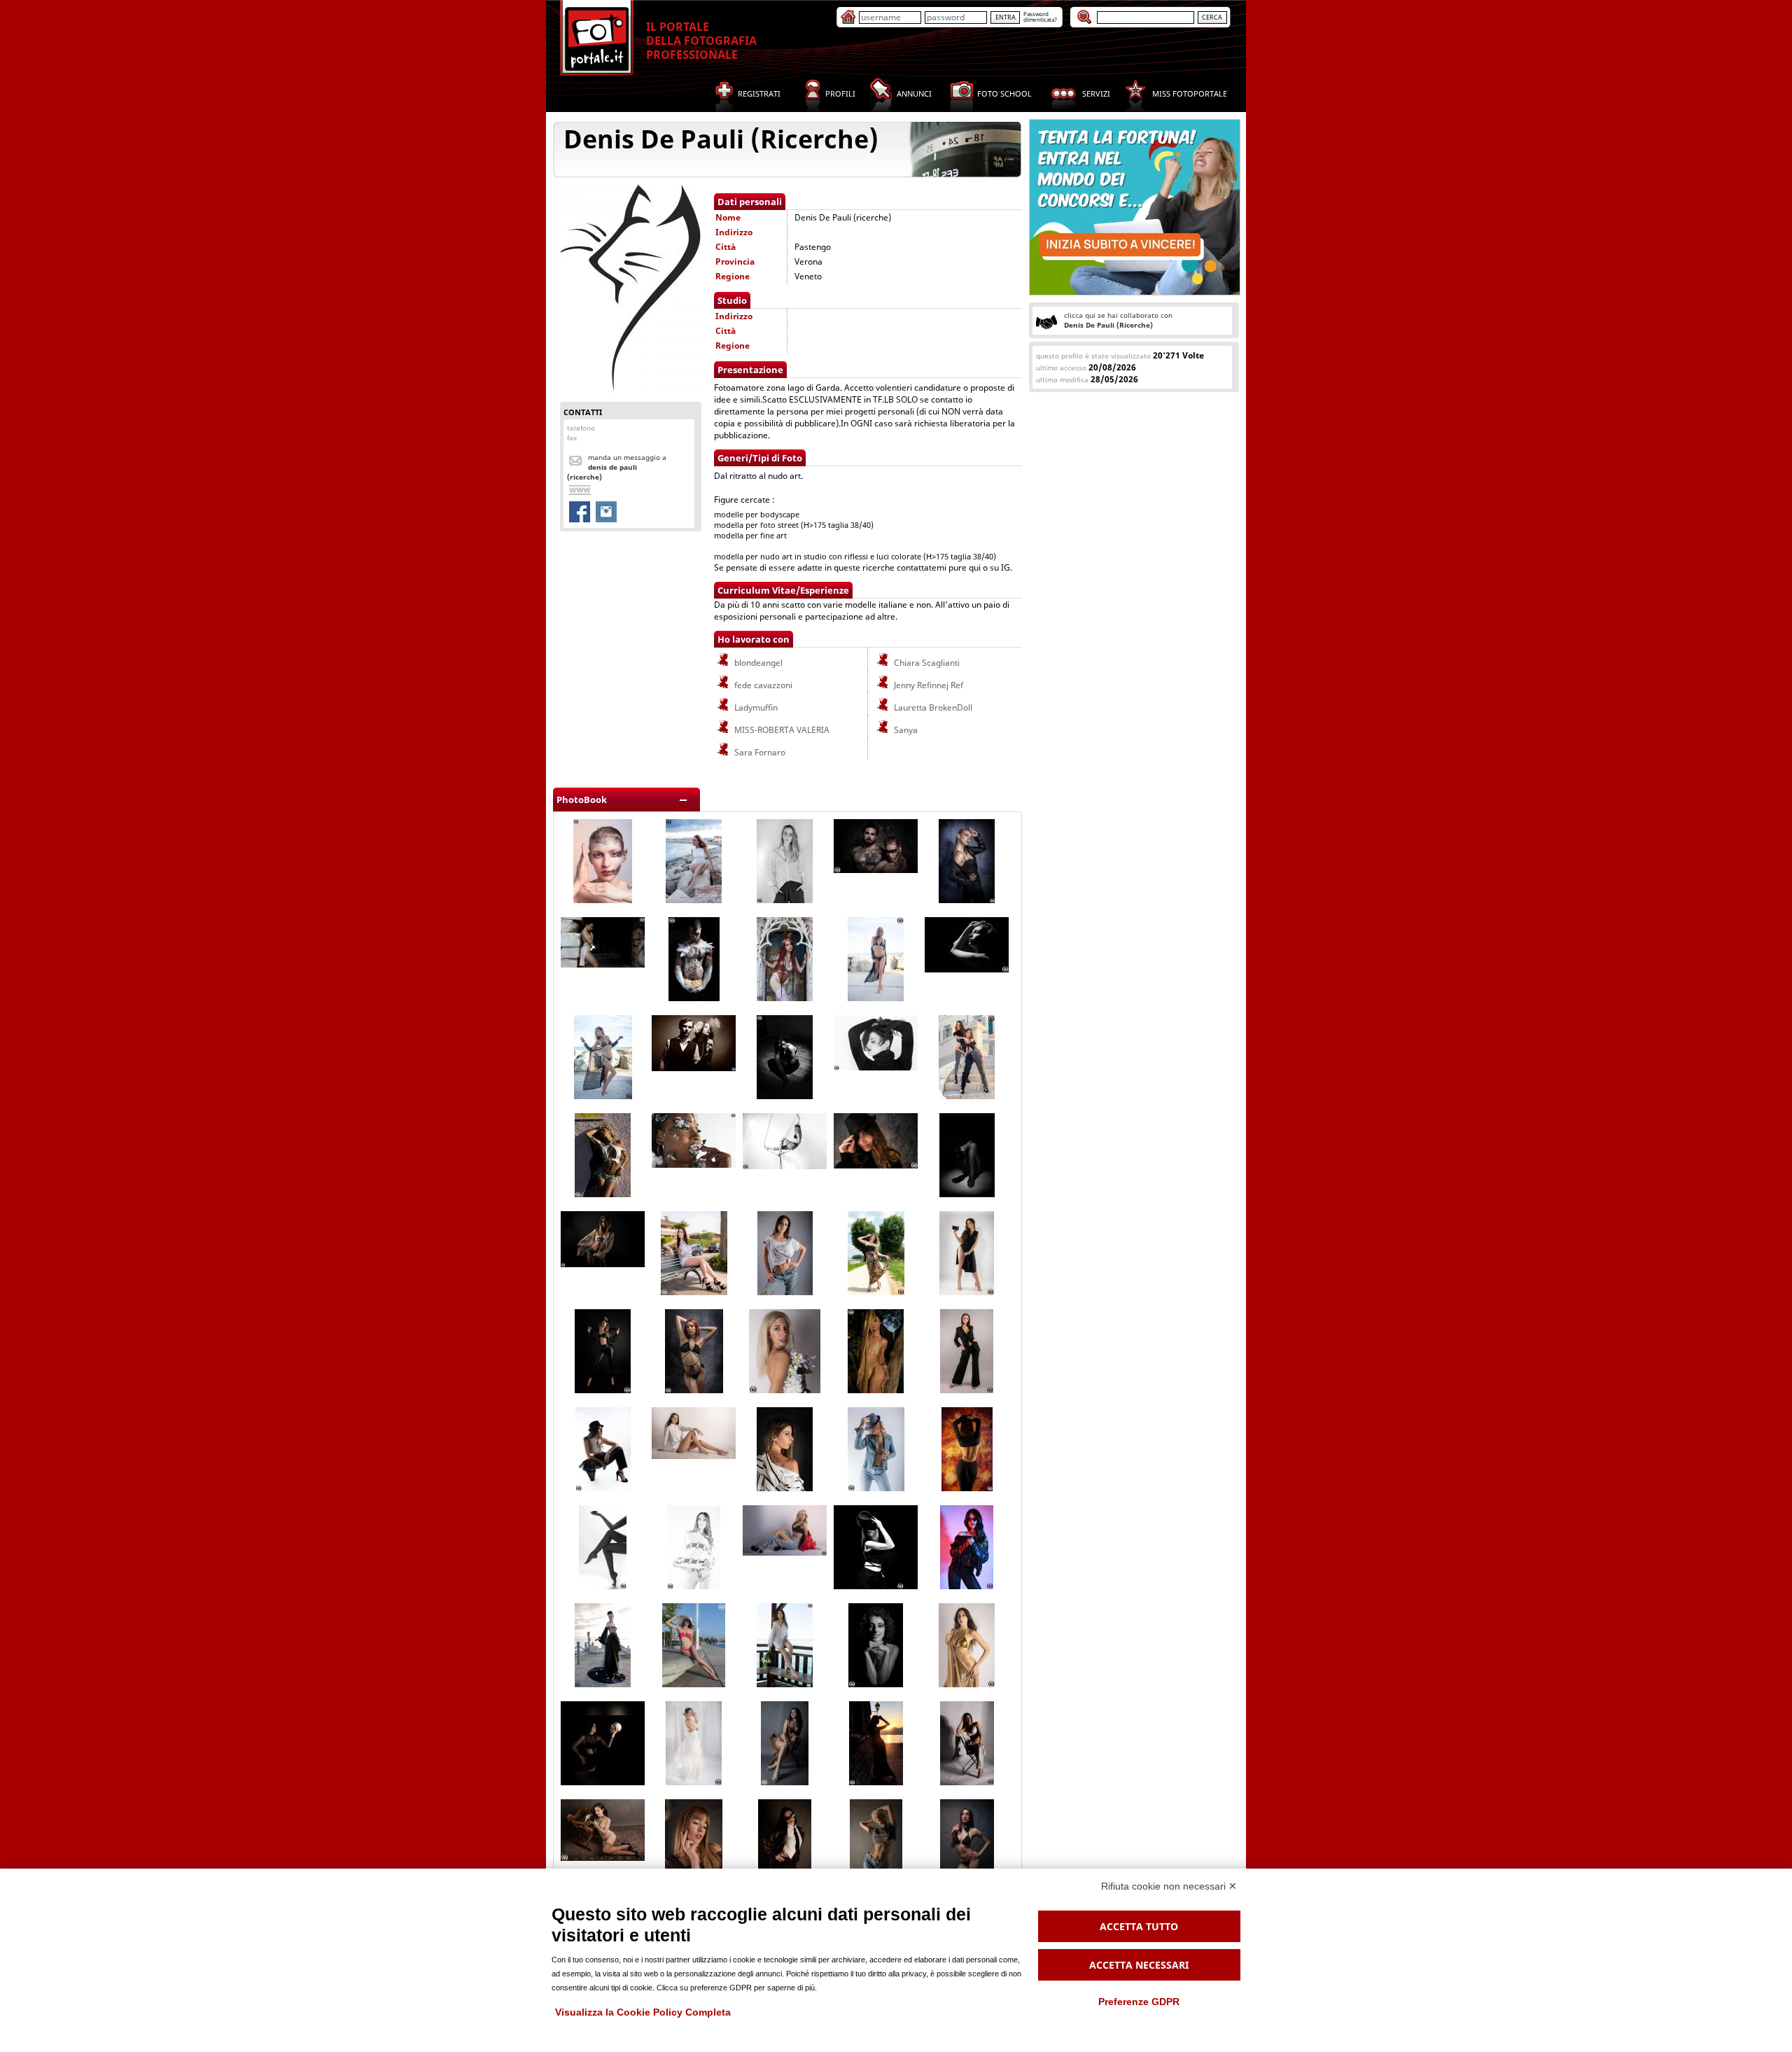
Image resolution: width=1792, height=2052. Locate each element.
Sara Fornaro (759, 752)
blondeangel (757, 663)
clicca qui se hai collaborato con (1118, 320)
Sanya (905, 730)
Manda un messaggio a (617, 467)
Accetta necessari (1139, 1965)
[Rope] (785, 1166)
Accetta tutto (1139, 1926)
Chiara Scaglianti (926, 663)
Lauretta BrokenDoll (932, 707)
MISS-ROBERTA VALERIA (781, 730)
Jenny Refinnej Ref (927, 685)
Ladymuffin (755, 707)
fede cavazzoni (762, 685)
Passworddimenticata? (1040, 16)
